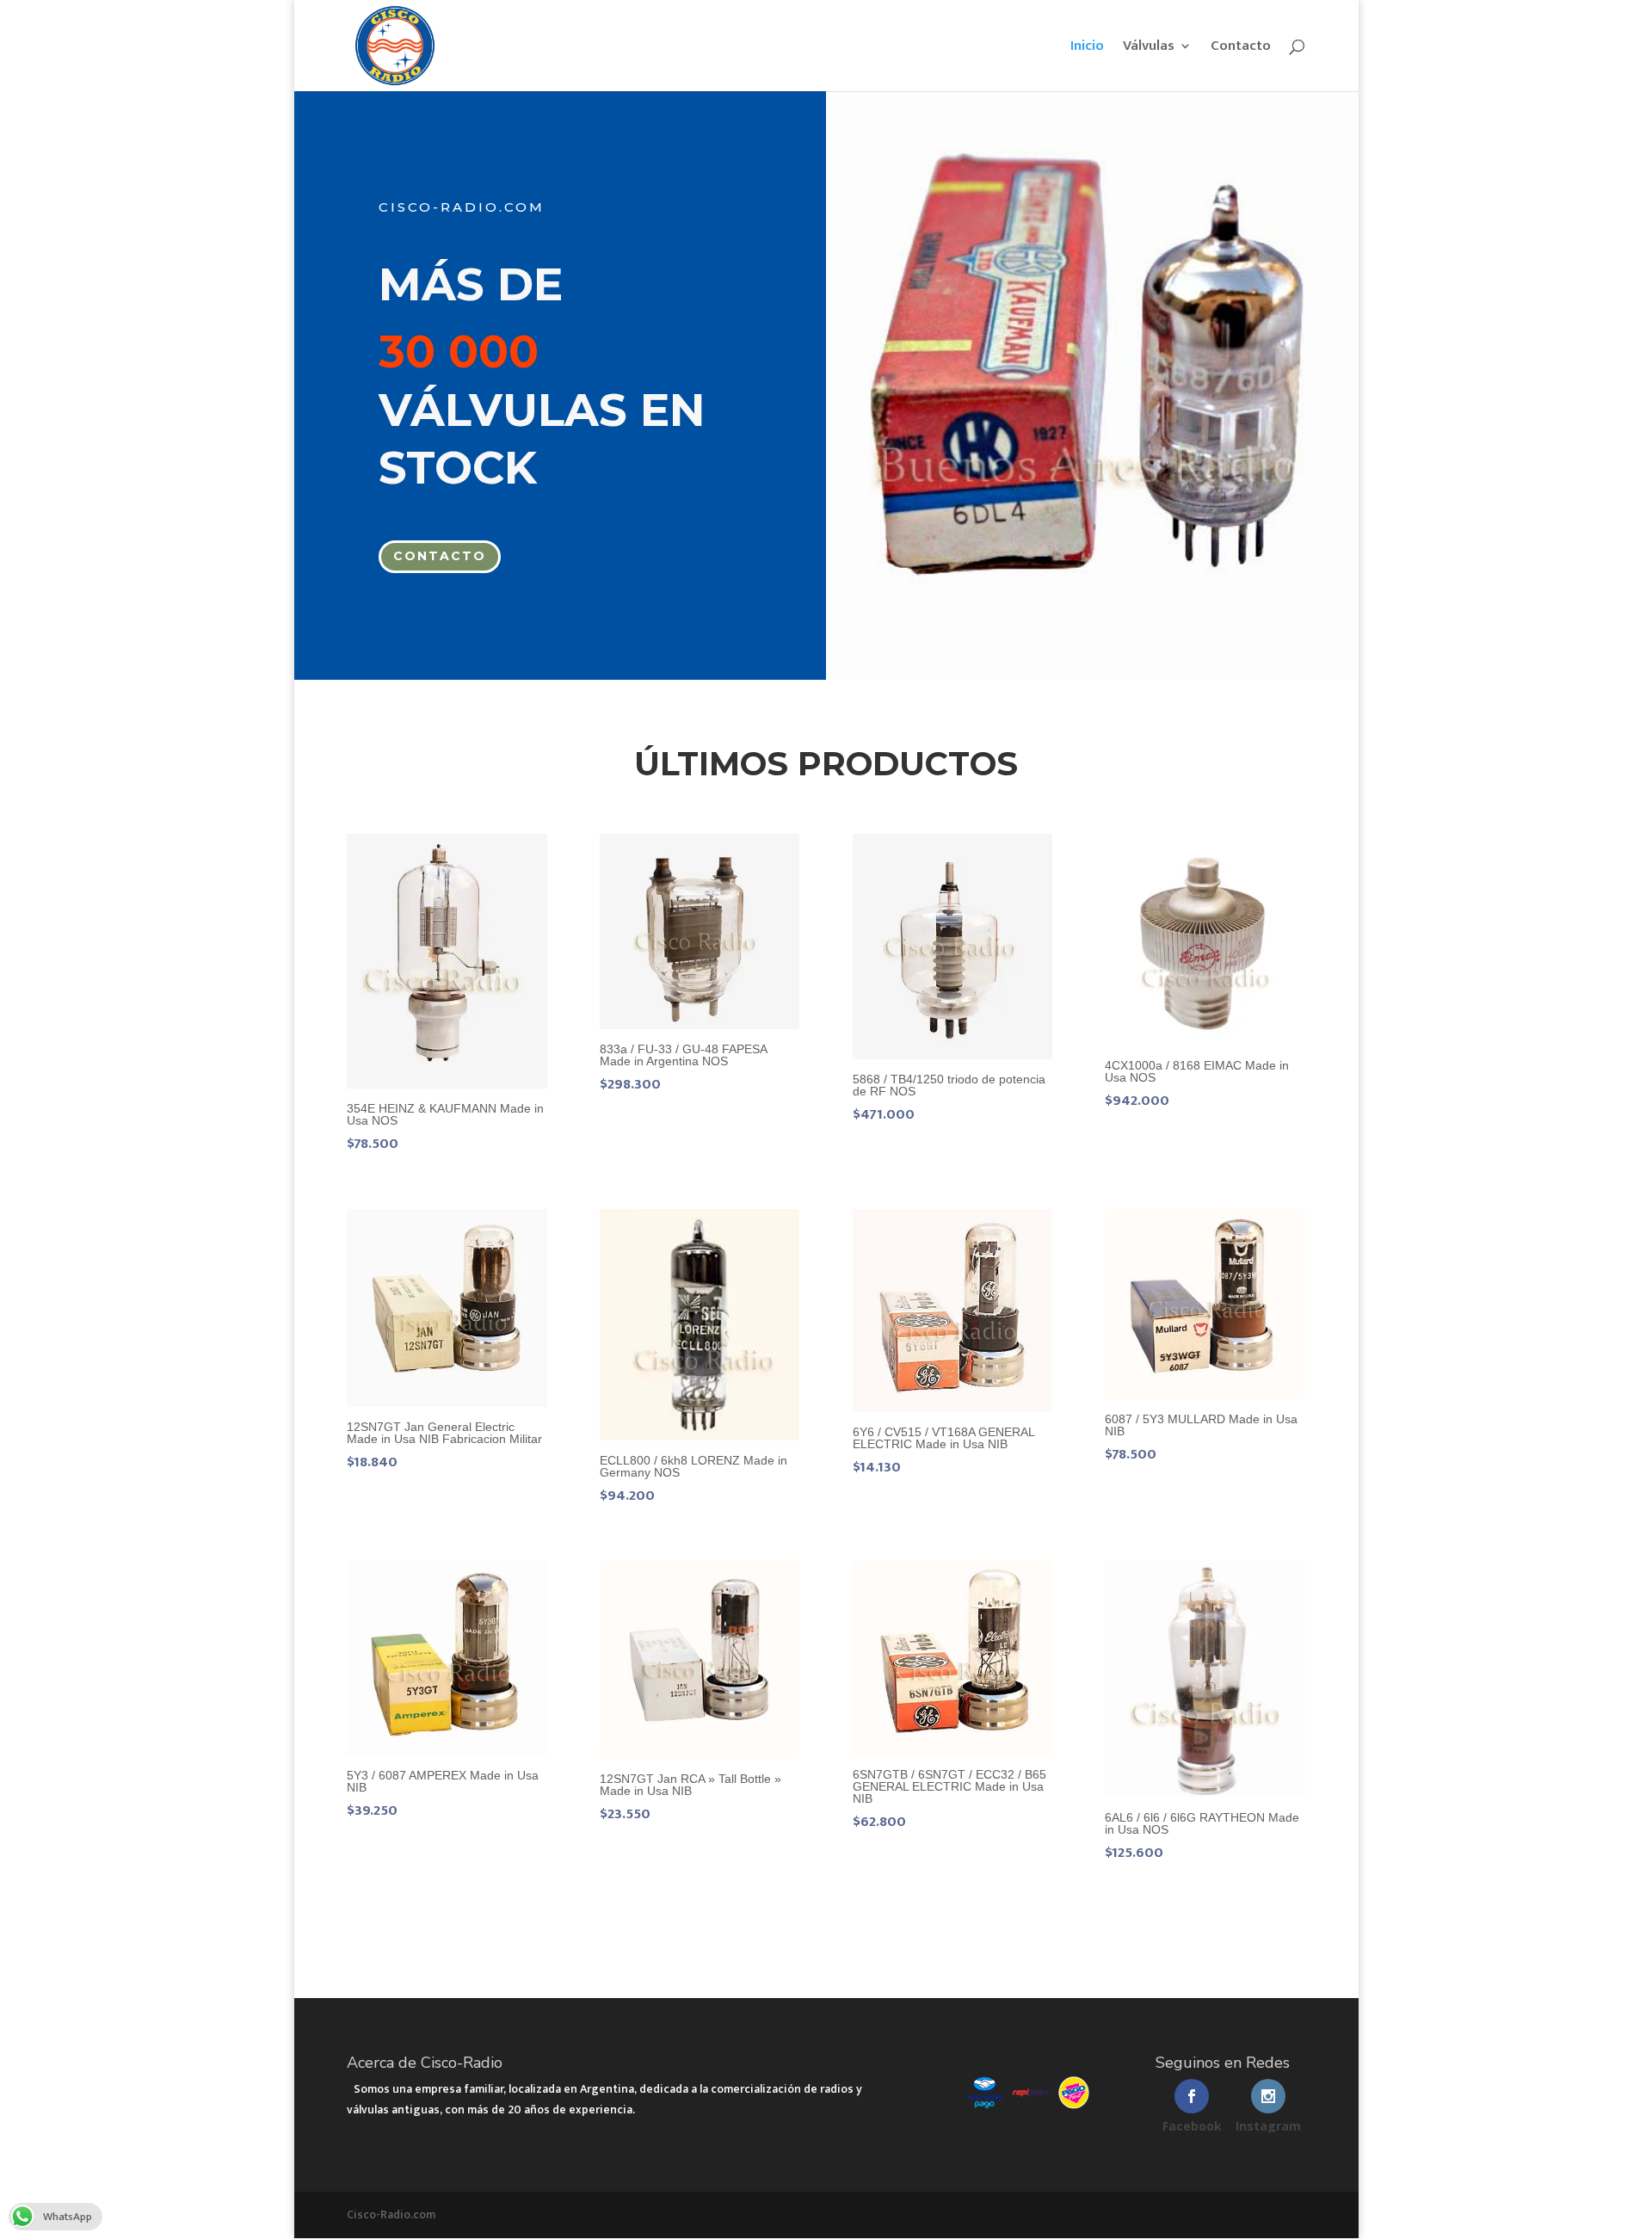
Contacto (1241, 49)
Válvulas (1149, 49)
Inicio (1087, 49)
